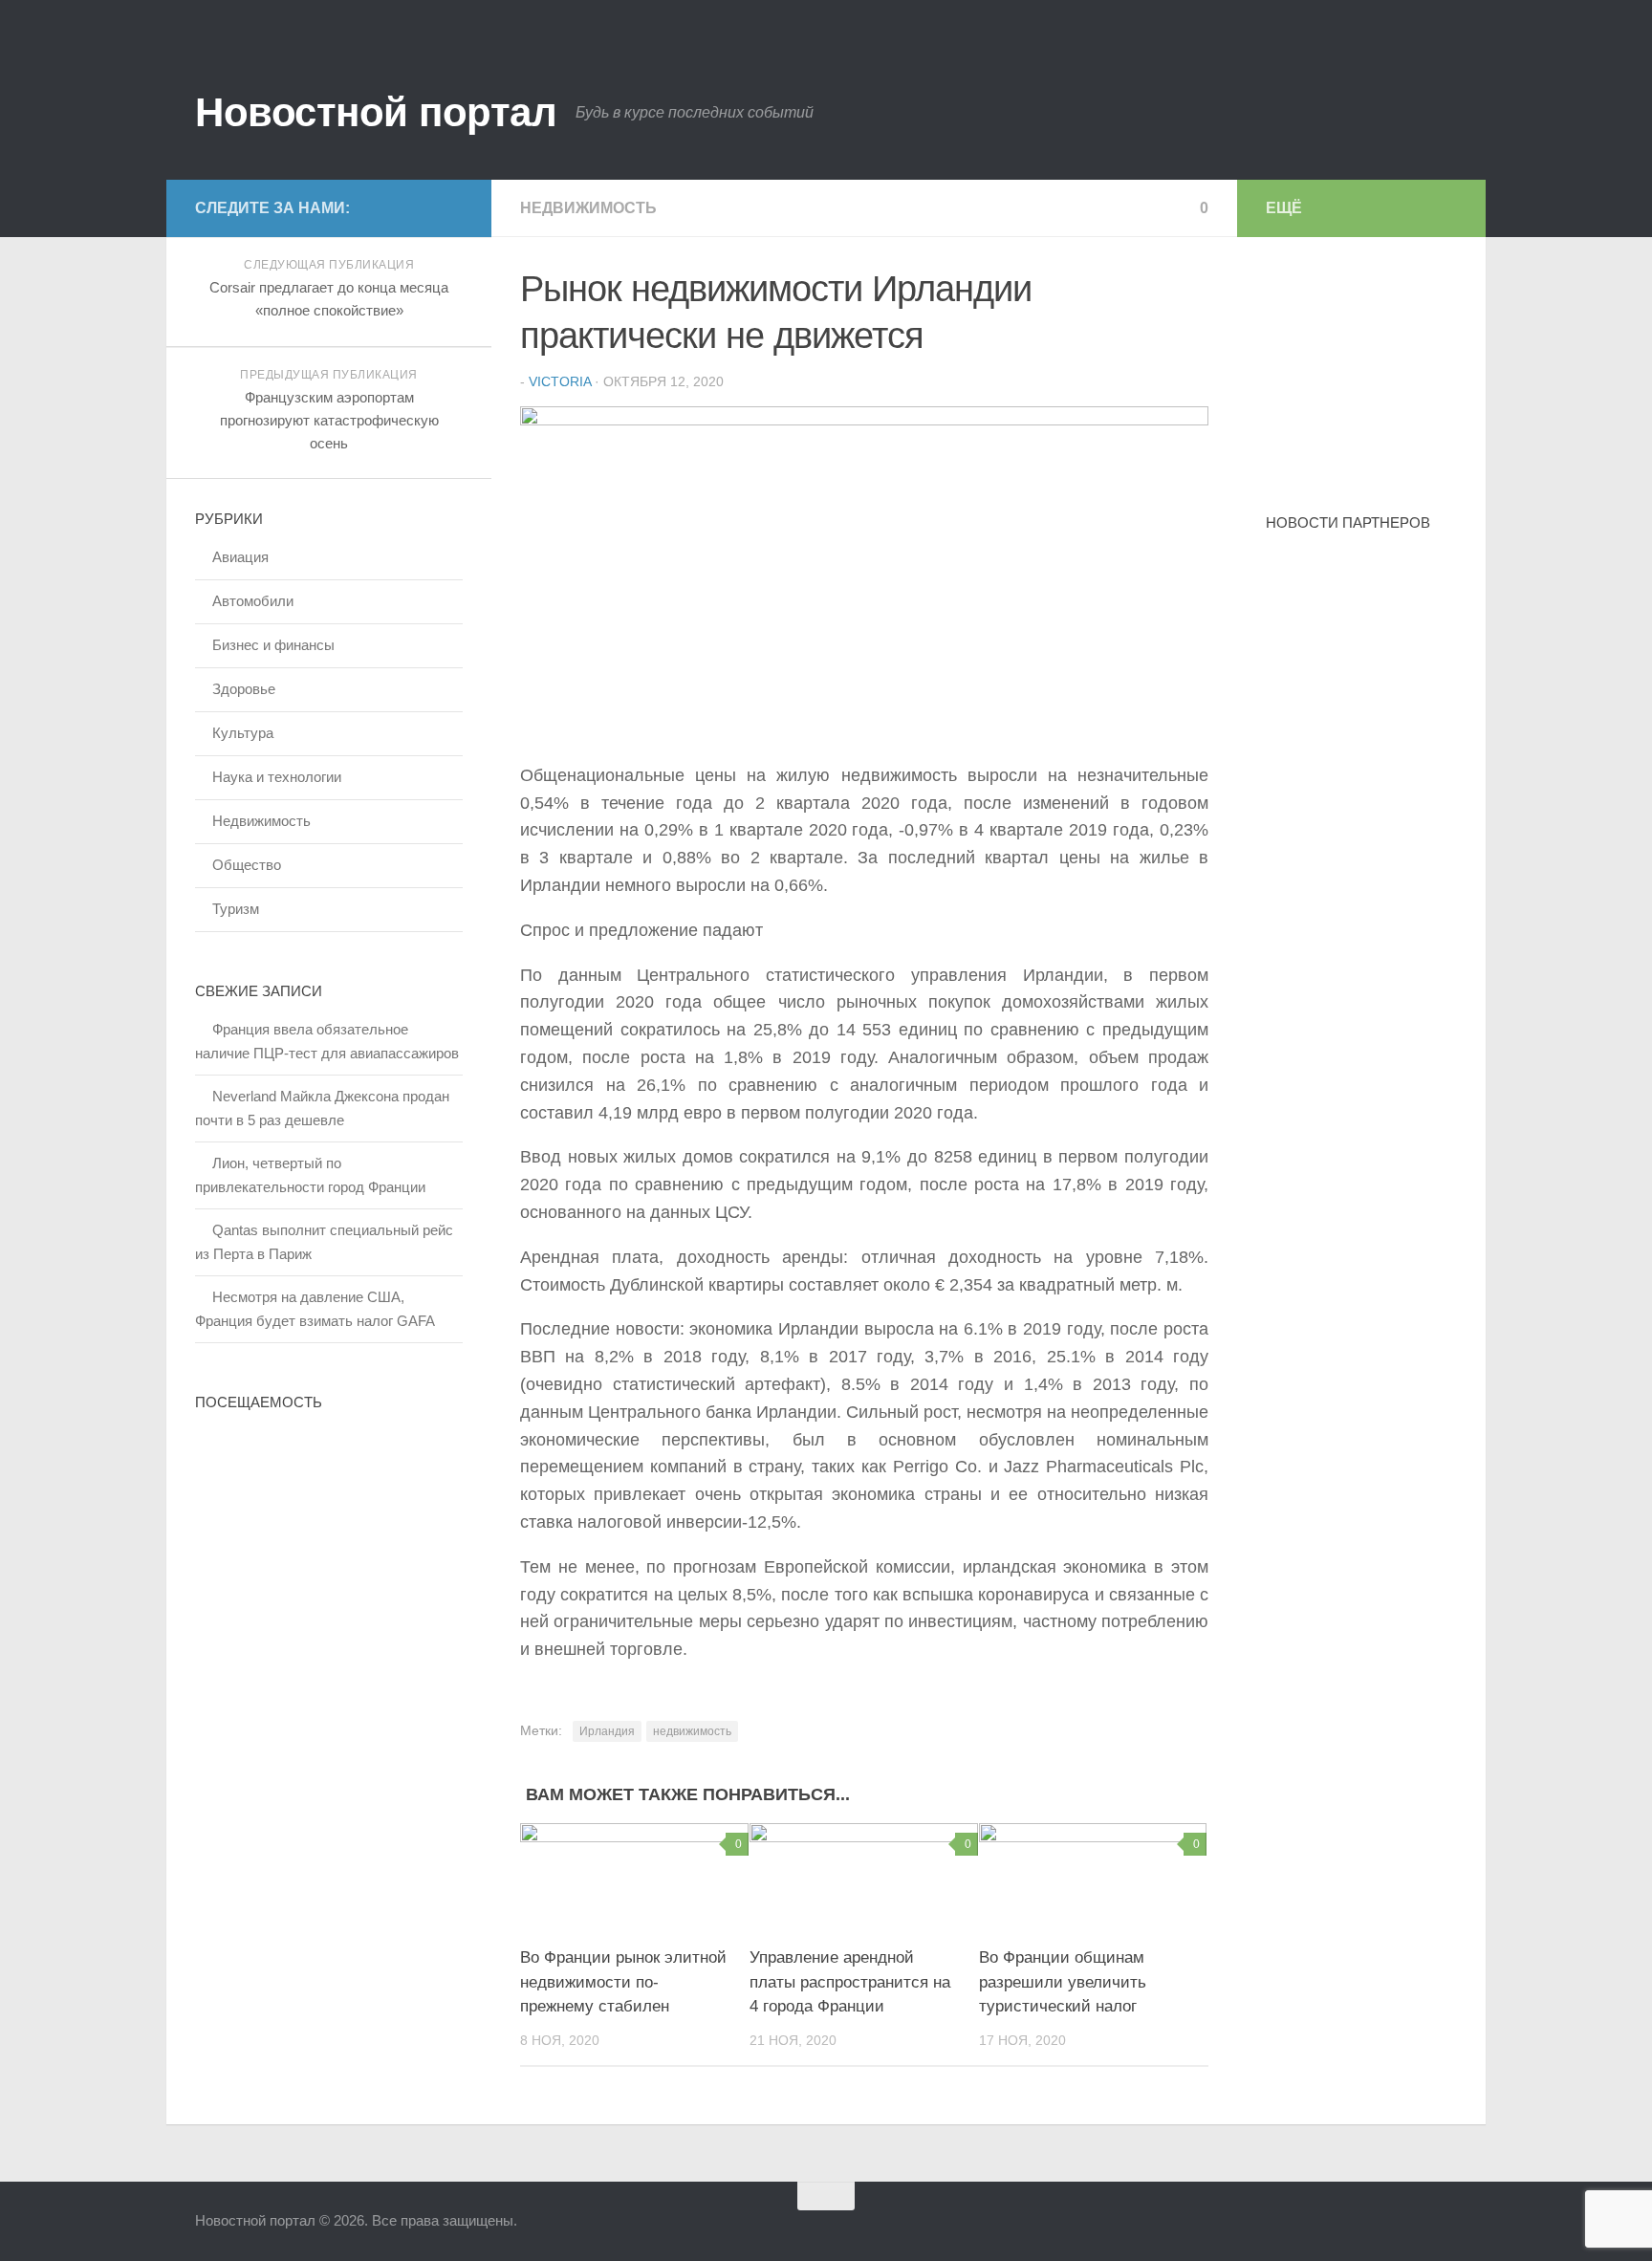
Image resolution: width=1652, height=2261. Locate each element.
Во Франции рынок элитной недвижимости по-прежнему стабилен (623, 1982)
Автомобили (253, 601)
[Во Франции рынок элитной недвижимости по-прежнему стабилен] (634, 1877)
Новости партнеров (1348, 522)
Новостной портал (376, 112)
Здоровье (244, 689)
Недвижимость (588, 208)
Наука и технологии (277, 777)
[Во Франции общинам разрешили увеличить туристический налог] (1093, 1877)
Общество (247, 865)
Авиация (240, 557)
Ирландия (607, 1731)
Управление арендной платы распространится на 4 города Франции (850, 1982)
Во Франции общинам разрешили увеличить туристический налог (1063, 1982)
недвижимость (692, 1731)
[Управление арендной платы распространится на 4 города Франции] (864, 1877)
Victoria (560, 381)
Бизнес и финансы (273, 645)
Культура (243, 733)
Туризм (236, 909)
